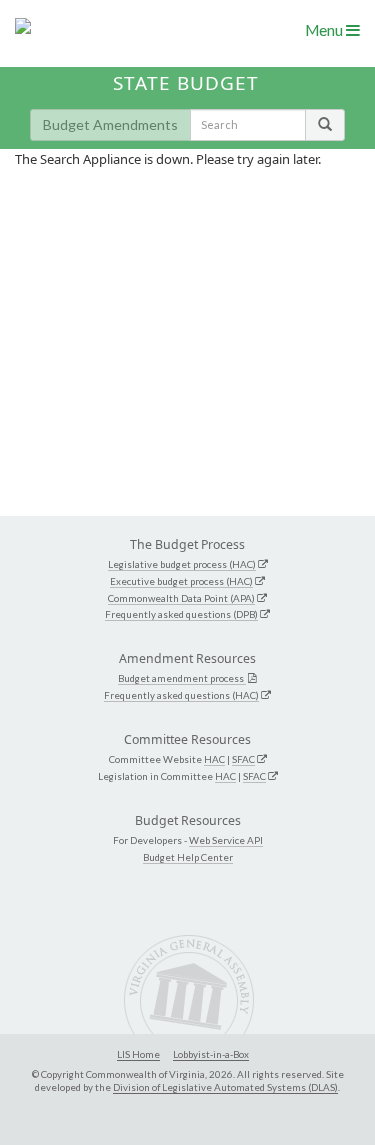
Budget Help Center (188, 857)
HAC (214, 759)
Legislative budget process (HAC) (182, 564)
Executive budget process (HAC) (181, 581)
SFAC (243, 759)
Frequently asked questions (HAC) (181, 695)
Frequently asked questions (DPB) (181, 614)
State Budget (186, 83)
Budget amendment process (182, 678)
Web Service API (226, 840)
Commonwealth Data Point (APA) (181, 598)
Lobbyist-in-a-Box (211, 1054)
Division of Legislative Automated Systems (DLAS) (225, 1087)
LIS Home (138, 1054)
